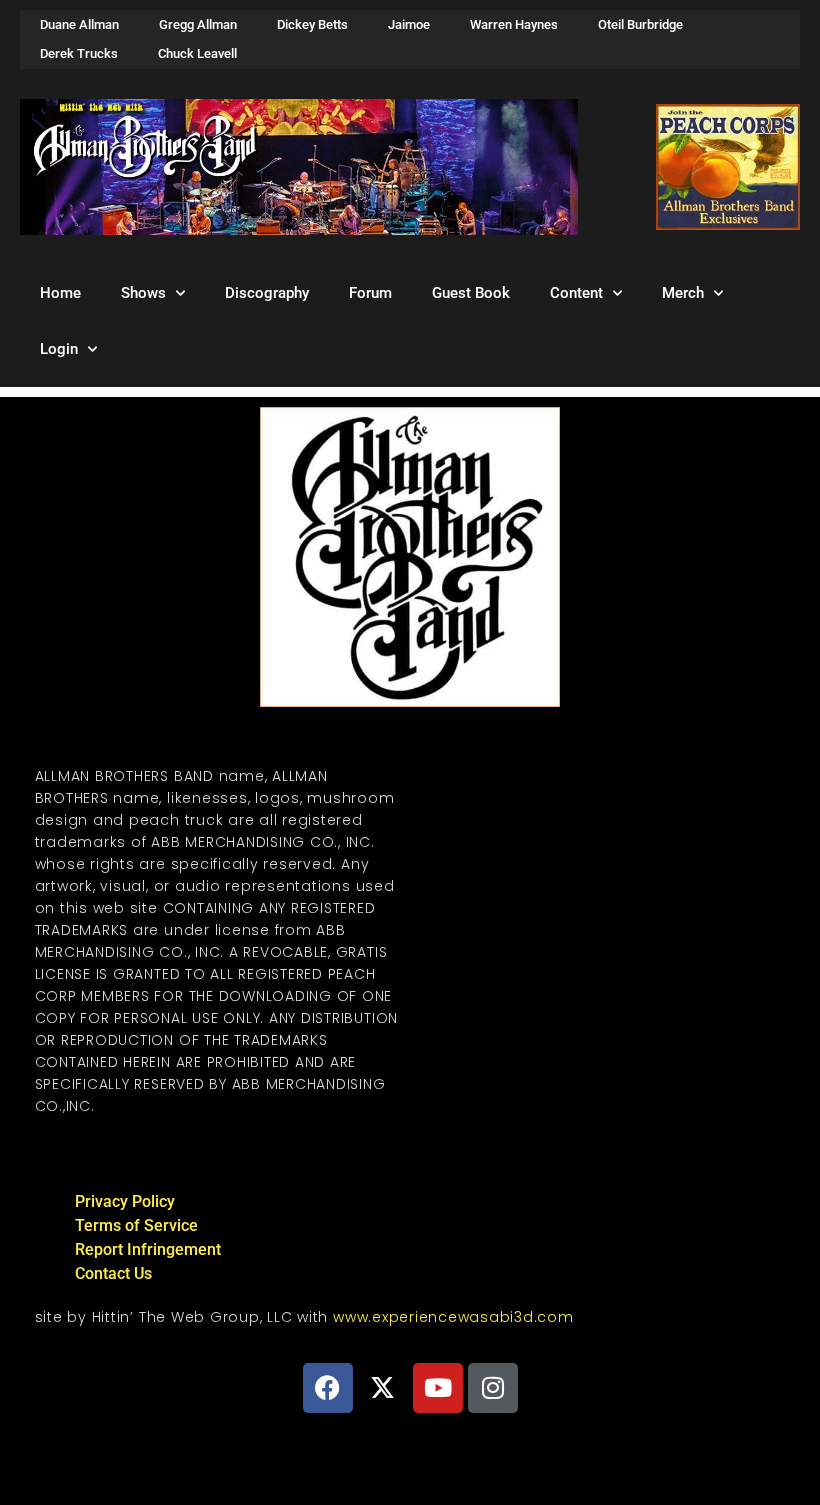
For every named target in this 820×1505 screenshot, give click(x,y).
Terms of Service (136, 1225)
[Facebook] (328, 1388)
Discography (267, 293)
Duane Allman (79, 24)
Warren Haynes (514, 24)
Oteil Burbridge (640, 24)
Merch (683, 293)
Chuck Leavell (197, 53)
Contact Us (113, 1273)
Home (60, 293)
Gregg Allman (198, 24)
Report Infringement (148, 1249)
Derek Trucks (79, 53)
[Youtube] (438, 1388)
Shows (143, 293)
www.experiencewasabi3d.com (453, 1317)
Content (576, 293)
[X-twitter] (383, 1388)
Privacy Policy (125, 1201)
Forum (370, 293)
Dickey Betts (312, 24)
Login (59, 349)
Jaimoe (409, 24)
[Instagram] (493, 1388)
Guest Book (471, 293)
